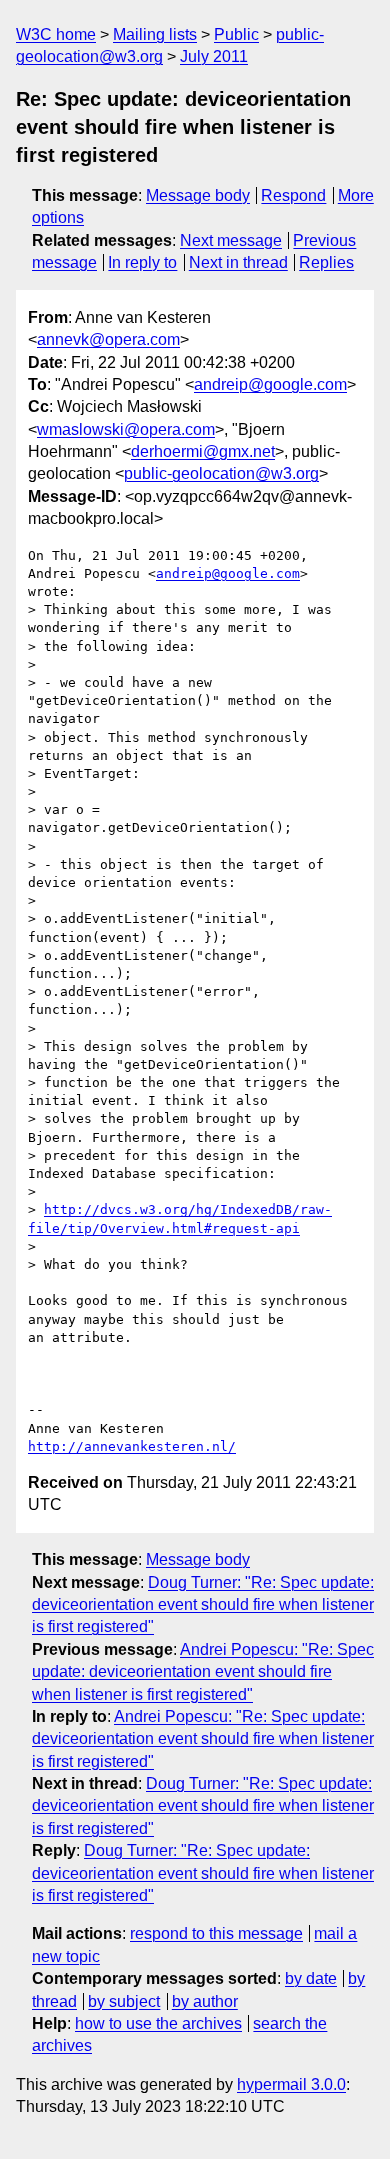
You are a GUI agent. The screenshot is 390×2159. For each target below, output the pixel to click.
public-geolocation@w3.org (221, 473)
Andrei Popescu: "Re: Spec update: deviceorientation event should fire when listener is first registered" (203, 1672)
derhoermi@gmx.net (203, 451)
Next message (231, 240)
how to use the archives (158, 2023)
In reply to (142, 262)
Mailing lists (155, 34)
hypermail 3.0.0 (291, 2084)
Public (236, 34)
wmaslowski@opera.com (126, 429)
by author (205, 2001)
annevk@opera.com (108, 339)
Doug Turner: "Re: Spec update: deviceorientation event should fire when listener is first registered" (203, 1605)
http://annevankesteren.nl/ (132, 1446)
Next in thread (238, 262)
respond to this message (216, 1933)
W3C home (56, 34)
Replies (326, 262)
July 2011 (214, 56)
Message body (198, 195)
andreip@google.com (270, 384)
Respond (293, 195)
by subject (124, 2001)
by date (311, 1978)
